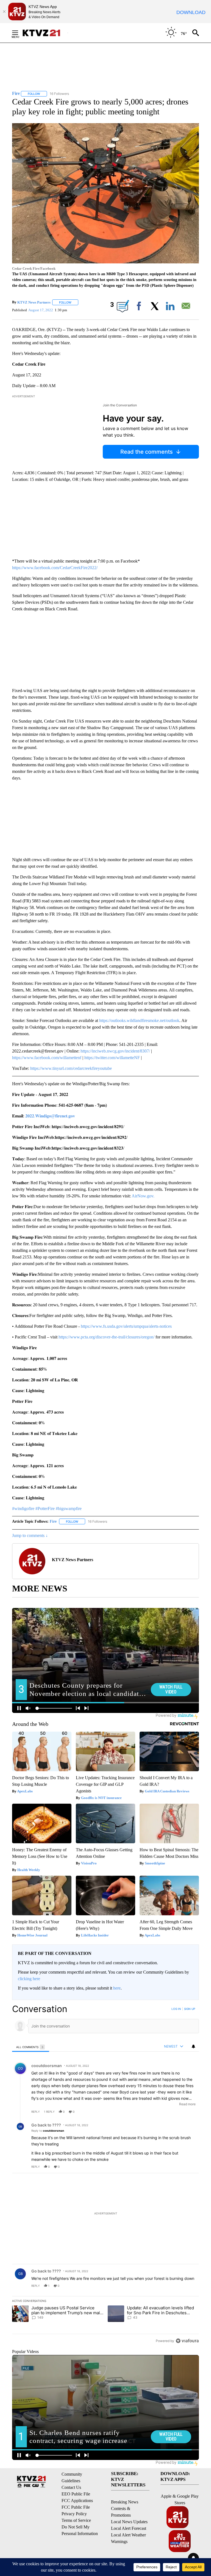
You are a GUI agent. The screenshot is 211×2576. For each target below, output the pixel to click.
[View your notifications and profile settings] (193, 2046)
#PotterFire (45, 1509)
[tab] (31, 2047)
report (190, 2112)
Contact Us (71, 2487)
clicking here (29, 1979)
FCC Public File (76, 2507)
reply (36, 2112)
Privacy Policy (74, 2514)
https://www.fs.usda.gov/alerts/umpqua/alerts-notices (126, 1326)
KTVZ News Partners (34, 302)
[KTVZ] (45, 33)
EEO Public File (76, 2494)
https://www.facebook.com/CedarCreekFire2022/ (55, 568)
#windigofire (23, 1509)
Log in (176, 2009)
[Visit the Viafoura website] (187, 2341)
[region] (105, 2175)
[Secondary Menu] (19, 33)
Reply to (48, 2131)
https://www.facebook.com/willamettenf (47, 1058)
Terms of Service (76, 2520)
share (177, 2112)
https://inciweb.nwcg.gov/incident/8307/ (115, 1051)
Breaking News (125, 2502)
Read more (187, 2104)
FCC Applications (77, 2501)
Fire (53, 1521)
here (117, 1988)
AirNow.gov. (143, 1196)
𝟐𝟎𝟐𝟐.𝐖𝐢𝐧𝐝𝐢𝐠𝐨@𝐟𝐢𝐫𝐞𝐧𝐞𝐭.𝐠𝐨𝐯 (50, 1116)
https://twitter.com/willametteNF (112, 1058)
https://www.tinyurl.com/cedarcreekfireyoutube (71, 1068)
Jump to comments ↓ (30, 1535)
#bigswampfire (69, 1509)
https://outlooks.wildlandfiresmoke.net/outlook (139, 1020)
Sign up (190, 2009)
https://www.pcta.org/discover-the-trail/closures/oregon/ (106, 1337)
